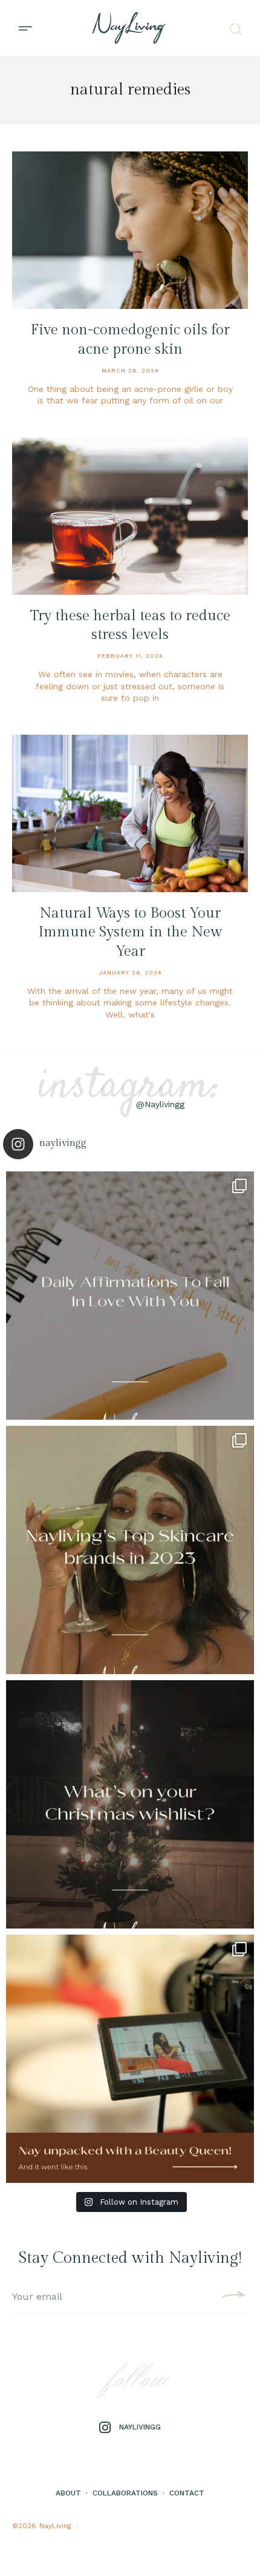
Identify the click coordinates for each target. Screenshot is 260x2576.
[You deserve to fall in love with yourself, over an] (130, 1296)
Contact (187, 2493)
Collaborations (125, 2493)
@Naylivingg (160, 1104)
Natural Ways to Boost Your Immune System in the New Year (130, 932)
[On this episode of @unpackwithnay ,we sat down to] (130, 2059)
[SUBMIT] (231, 2297)
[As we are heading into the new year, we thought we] (130, 1550)
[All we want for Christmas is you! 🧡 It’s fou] (130, 1804)
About (68, 2493)
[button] (25, 28)
